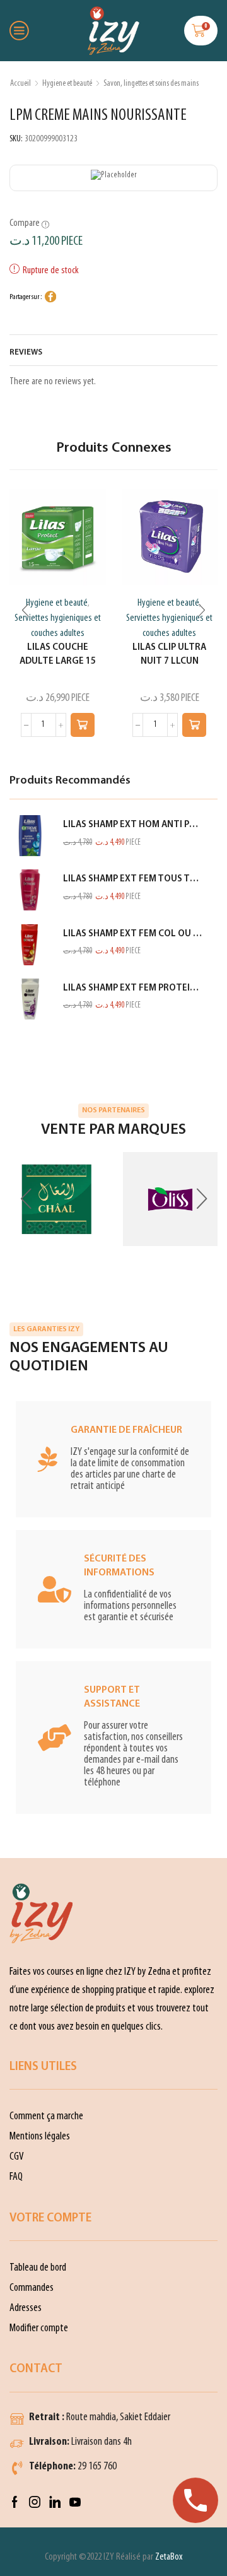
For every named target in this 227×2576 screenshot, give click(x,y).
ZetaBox (169, 2557)
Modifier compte (39, 2328)
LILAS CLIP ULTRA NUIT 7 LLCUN (169, 655)
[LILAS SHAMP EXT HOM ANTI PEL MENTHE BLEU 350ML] (30, 836)
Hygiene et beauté (67, 84)
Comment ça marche (46, 2116)
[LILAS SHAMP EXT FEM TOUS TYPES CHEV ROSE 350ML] (30, 890)
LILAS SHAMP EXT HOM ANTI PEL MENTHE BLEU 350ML (132, 825)
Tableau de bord (38, 2268)
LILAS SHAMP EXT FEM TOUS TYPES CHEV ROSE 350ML (132, 879)
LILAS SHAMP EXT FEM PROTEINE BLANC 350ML (132, 988)
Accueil (20, 84)
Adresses (26, 2308)
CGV (17, 2157)
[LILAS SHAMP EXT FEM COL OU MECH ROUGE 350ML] (30, 945)
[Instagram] (35, 2502)
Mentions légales (40, 2137)
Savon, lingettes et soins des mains (151, 84)
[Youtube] (75, 2502)
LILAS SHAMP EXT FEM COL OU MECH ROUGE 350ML (132, 934)
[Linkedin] (55, 2502)
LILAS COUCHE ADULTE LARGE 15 (58, 655)
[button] (83, 725)
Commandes (32, 2288)
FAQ (16, 2177)
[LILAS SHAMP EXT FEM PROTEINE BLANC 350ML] (30, 999)
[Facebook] (15, 2502)
